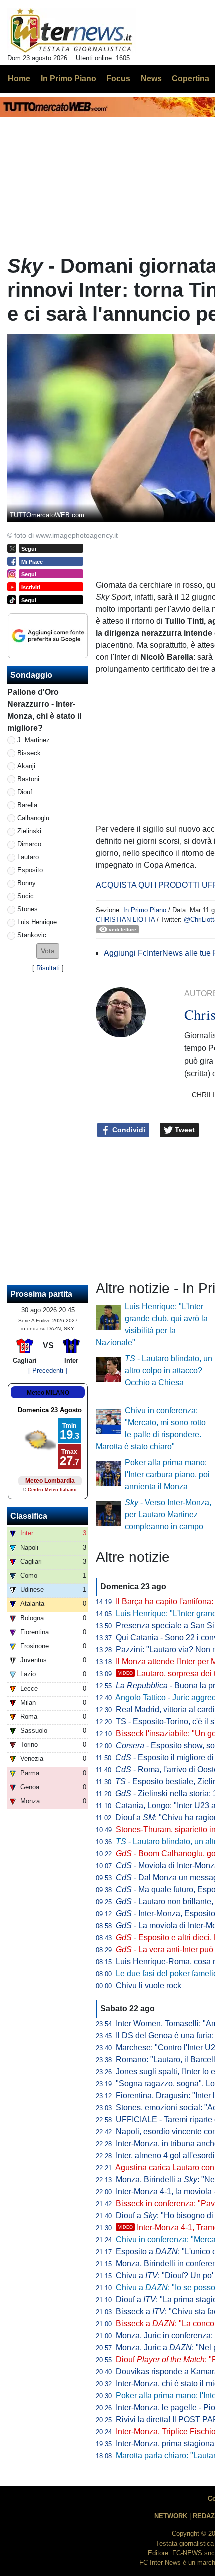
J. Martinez (34, 740)
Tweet (184, 1130)
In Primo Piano (145, 910)
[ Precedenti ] (48, 1370)
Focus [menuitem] (118, 78)
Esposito (30, 870)
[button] (48, 951)
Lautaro (28, 857)
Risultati (48, 968)
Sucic (26, 896)
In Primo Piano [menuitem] (69, 78)
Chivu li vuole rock (149, 1986)
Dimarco (29, 844)
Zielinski (29, 831)
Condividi (128, 1130)
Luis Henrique (37, 922)
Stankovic (32, 935)
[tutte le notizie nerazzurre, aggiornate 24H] (72, 31)
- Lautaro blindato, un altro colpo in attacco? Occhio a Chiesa (169, 1370)
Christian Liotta (125, 920)
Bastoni (28, 779)
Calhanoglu (33, 818)
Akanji (26, 766)
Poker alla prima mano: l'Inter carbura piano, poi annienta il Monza (167, 1474)
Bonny (27, 883)
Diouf (25, 792)
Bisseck (29, 753)
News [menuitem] (151, 78)
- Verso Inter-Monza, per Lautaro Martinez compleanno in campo (168, 1514)
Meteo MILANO (48, 1393)
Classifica (29, 1516)
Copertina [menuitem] (191, 78)
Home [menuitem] (19, 78)
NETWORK (171, 2516)
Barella (27, 805)
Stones (28, 909)
